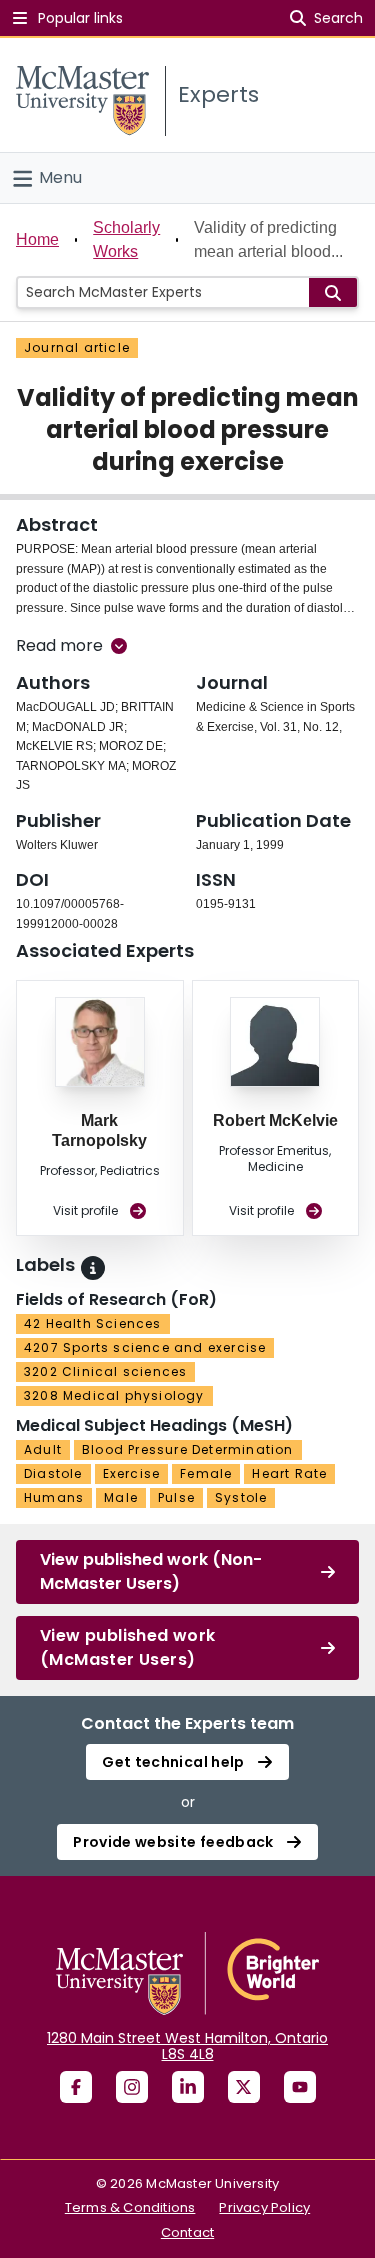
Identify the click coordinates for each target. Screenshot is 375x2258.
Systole (241, 1497)
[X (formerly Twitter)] (244, 2087)
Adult (43, 1449)
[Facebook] (76, 2087)
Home (37, 239)
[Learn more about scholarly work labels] (93, 1268)
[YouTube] (300, 2087)
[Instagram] (132, 2087)
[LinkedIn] (188, 2087)
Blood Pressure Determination (188, 1449)
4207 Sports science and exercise (145, 1347)
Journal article (77, 347)
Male (121, 1497)
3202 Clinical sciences (105, 1371)
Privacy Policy (264, 2207)
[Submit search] (333, 292)
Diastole (53, 1473)
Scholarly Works (126, 239)
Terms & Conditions (130, 2207)
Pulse (176, 1497)
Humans (54, 1497)
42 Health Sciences (93, 1323)
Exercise (132, 1473)
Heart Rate (289, 1473)
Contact (187, 2232)
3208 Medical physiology (114, 1395)
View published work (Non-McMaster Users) (151, 1571)
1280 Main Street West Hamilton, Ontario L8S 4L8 (187, 2046)
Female (206, 1473)
